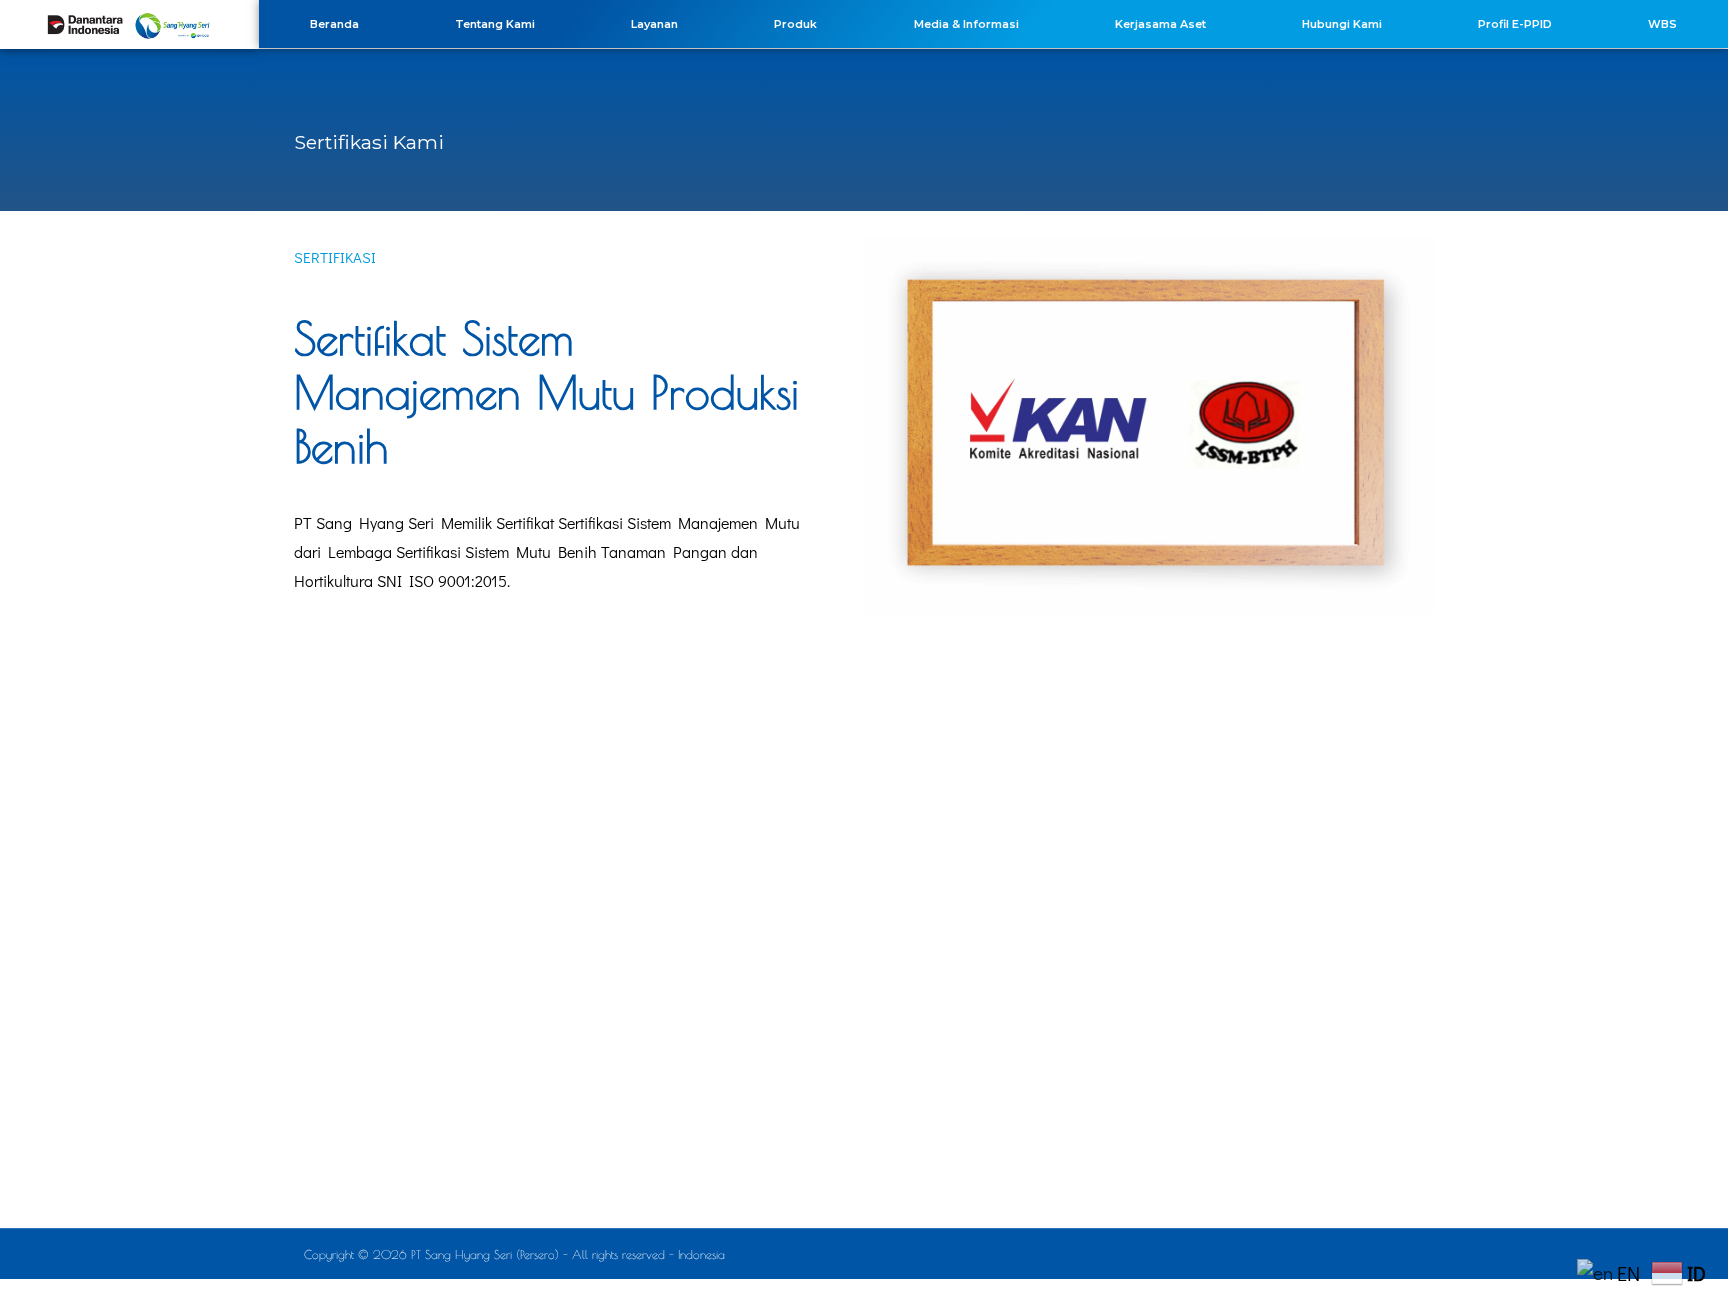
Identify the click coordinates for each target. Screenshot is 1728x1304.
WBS (1662, 24)
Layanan (654, 24)
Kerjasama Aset (1160, 24)
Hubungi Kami (1342, 24)
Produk (795, 24)
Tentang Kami (495, 24)
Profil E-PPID (1515, 24)
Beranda (334, 24)
